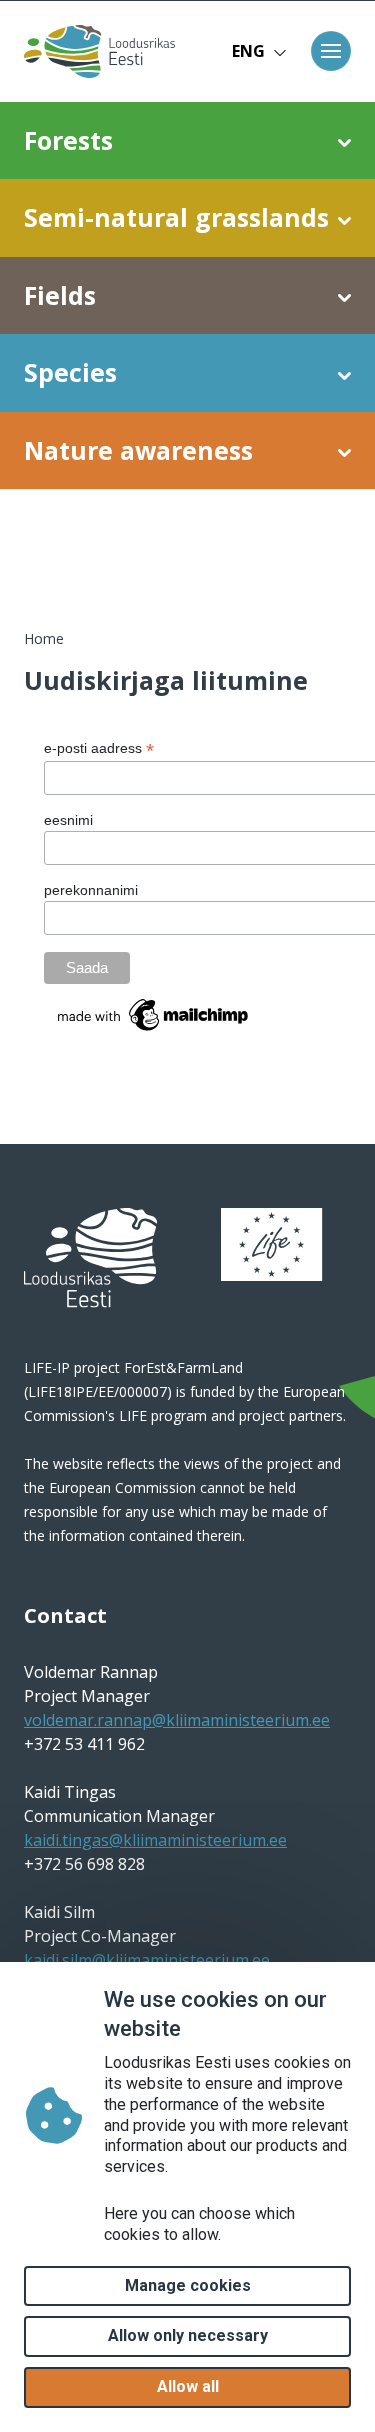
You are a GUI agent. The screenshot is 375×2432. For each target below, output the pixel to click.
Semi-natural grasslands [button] (176, 217)
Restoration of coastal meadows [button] (161, 546)
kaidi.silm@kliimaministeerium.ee (147, 1960)
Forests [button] (68, 140)
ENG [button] (248, 51)
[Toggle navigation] (331, 51)
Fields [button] (60, 295)
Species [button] (70, 372)
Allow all (188, 2386)
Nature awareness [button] (138, 450)
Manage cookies (188, 2285)
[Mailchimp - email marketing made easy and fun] (154, 1013)
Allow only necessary (188, 2335)
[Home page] (94, 51)
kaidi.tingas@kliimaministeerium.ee (155, 1840)
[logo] (90, 1258)
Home (44, 638)
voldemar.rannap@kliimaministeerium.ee (177, 1720)
